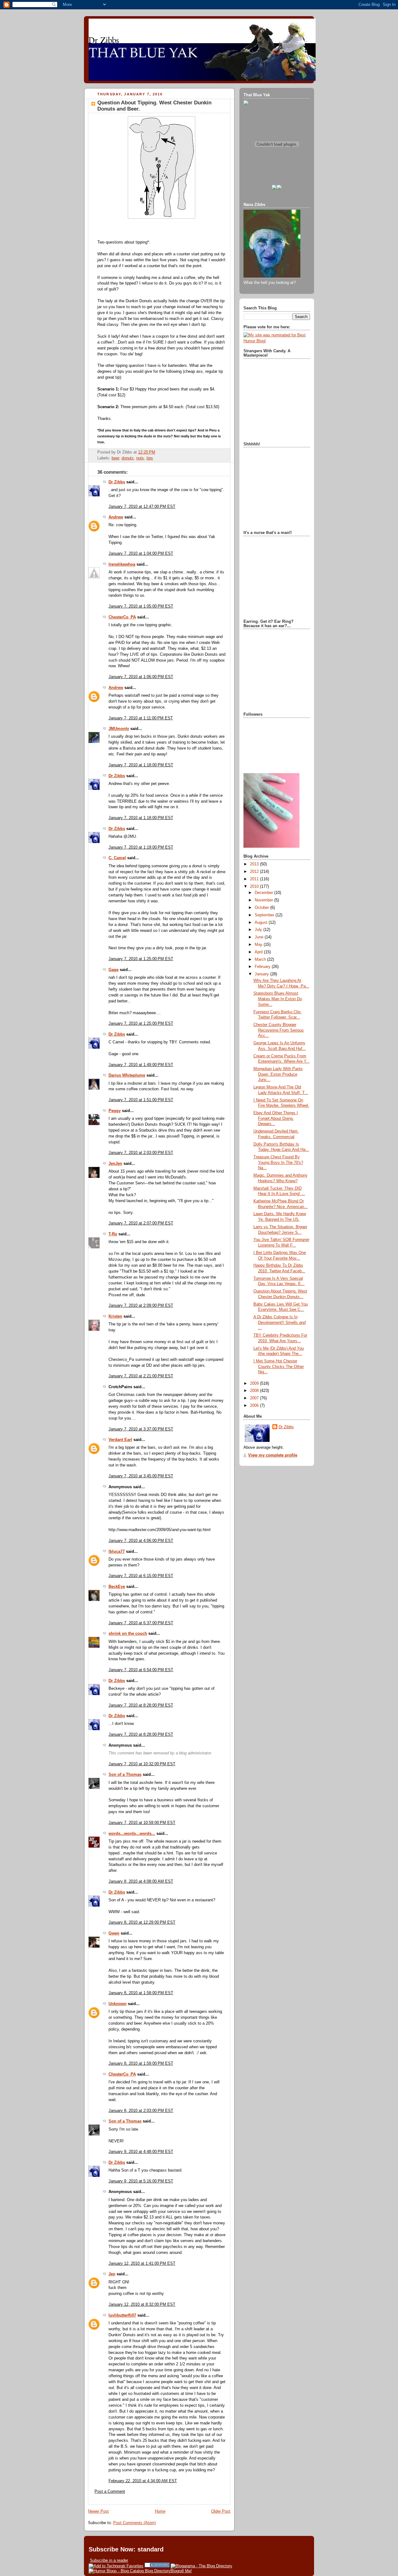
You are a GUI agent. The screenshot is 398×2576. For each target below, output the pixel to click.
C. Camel (117, 858)
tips (150, 458)
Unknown (118, 2004)
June (260, 937)
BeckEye (117, 1587)
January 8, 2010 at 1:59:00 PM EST (141, 2063)
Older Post (221, 2511)
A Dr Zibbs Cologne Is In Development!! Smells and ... (280, 1322)
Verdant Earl (120, 1440)
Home (160, 2511)
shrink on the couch (128, 1634)
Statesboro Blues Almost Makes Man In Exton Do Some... (278, 999)
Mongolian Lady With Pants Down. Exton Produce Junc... (278, 1074)
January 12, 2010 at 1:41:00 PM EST (142, 2264)
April (259, 952)
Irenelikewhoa (122, 564)
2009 (255, 1384)
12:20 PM (147, 452)
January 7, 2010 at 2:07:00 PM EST (141, 1223)
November (264, 900)
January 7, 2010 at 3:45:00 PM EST (141, 1476)
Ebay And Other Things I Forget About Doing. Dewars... (276, 1118)
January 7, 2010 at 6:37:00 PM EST (141, 1623)
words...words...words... (132, 1834)
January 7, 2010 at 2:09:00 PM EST (141, 1306)
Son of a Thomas (125, 1775)
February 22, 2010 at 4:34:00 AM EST (143, 2481)
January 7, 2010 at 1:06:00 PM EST (141, 677)
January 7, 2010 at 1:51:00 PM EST (141, 1100)
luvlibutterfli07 (122, 2315)
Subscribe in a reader (109, 2560)
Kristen (115, 1316)
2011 (255, 879)
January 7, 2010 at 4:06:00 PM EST (141, 1541)
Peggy (115, 1111)
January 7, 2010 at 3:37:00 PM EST (141, 1429)
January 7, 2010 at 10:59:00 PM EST (142, 1823)
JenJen (115, 1164)
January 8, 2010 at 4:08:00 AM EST (141, 1881)
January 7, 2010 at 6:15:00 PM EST (141, 1576)
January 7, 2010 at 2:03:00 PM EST (141, 1153)
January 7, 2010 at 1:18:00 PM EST (141, 765)
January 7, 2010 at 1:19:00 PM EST (141, 847)
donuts (128, 458)
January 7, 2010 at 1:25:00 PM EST (141, 959)
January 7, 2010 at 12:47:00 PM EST (142, 507)
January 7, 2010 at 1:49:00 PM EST (141, 1065)
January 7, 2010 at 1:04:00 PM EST (141, 554)
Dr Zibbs (117, 482)
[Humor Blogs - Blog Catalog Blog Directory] (130, 2571)
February (263, 967)
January (262, 974)
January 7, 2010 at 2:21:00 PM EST (141, 1376)
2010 (255, 887)
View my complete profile (273, 1455)
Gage (113, 970)
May (259, 945)
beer (115, 458)
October (262, 908)
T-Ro (113, 1234)
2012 (255, 872)
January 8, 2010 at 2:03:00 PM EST (141, 2111)
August (262, 923)
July (259, 930)
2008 (255, 1391)
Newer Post (98, 2511)
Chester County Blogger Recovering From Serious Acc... (279, 1030)
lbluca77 (117, 1552)
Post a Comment (110, 2492)
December (264, 893)
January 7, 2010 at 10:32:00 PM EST (142, 1764)
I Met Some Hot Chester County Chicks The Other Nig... (279, 1367)
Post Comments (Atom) (134, 2523)
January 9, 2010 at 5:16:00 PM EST (141, 2181)
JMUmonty (119, 729)
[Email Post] (157, 452)
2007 (255, 1398)
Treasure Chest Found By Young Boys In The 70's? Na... (278, 1163)
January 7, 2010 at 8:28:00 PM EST (141, 1705)
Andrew (116, 517)
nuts (140, 458)
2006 (255, 1406)
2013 (255, 864)
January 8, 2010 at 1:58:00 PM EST (141, 1993)
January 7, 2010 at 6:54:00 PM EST (141, 1670)
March (261, 960)
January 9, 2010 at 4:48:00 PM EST (141, 2152)
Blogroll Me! (181, 2571)
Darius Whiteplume (127, 1075)
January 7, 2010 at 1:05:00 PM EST (141, 606)
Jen (112, 2274)
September (265, 915)
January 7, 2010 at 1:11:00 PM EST (141, 718)
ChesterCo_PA (122, 617)
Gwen (114, 1933)
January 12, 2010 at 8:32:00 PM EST (142, 2305)
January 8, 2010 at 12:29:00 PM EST (142, 1922)
